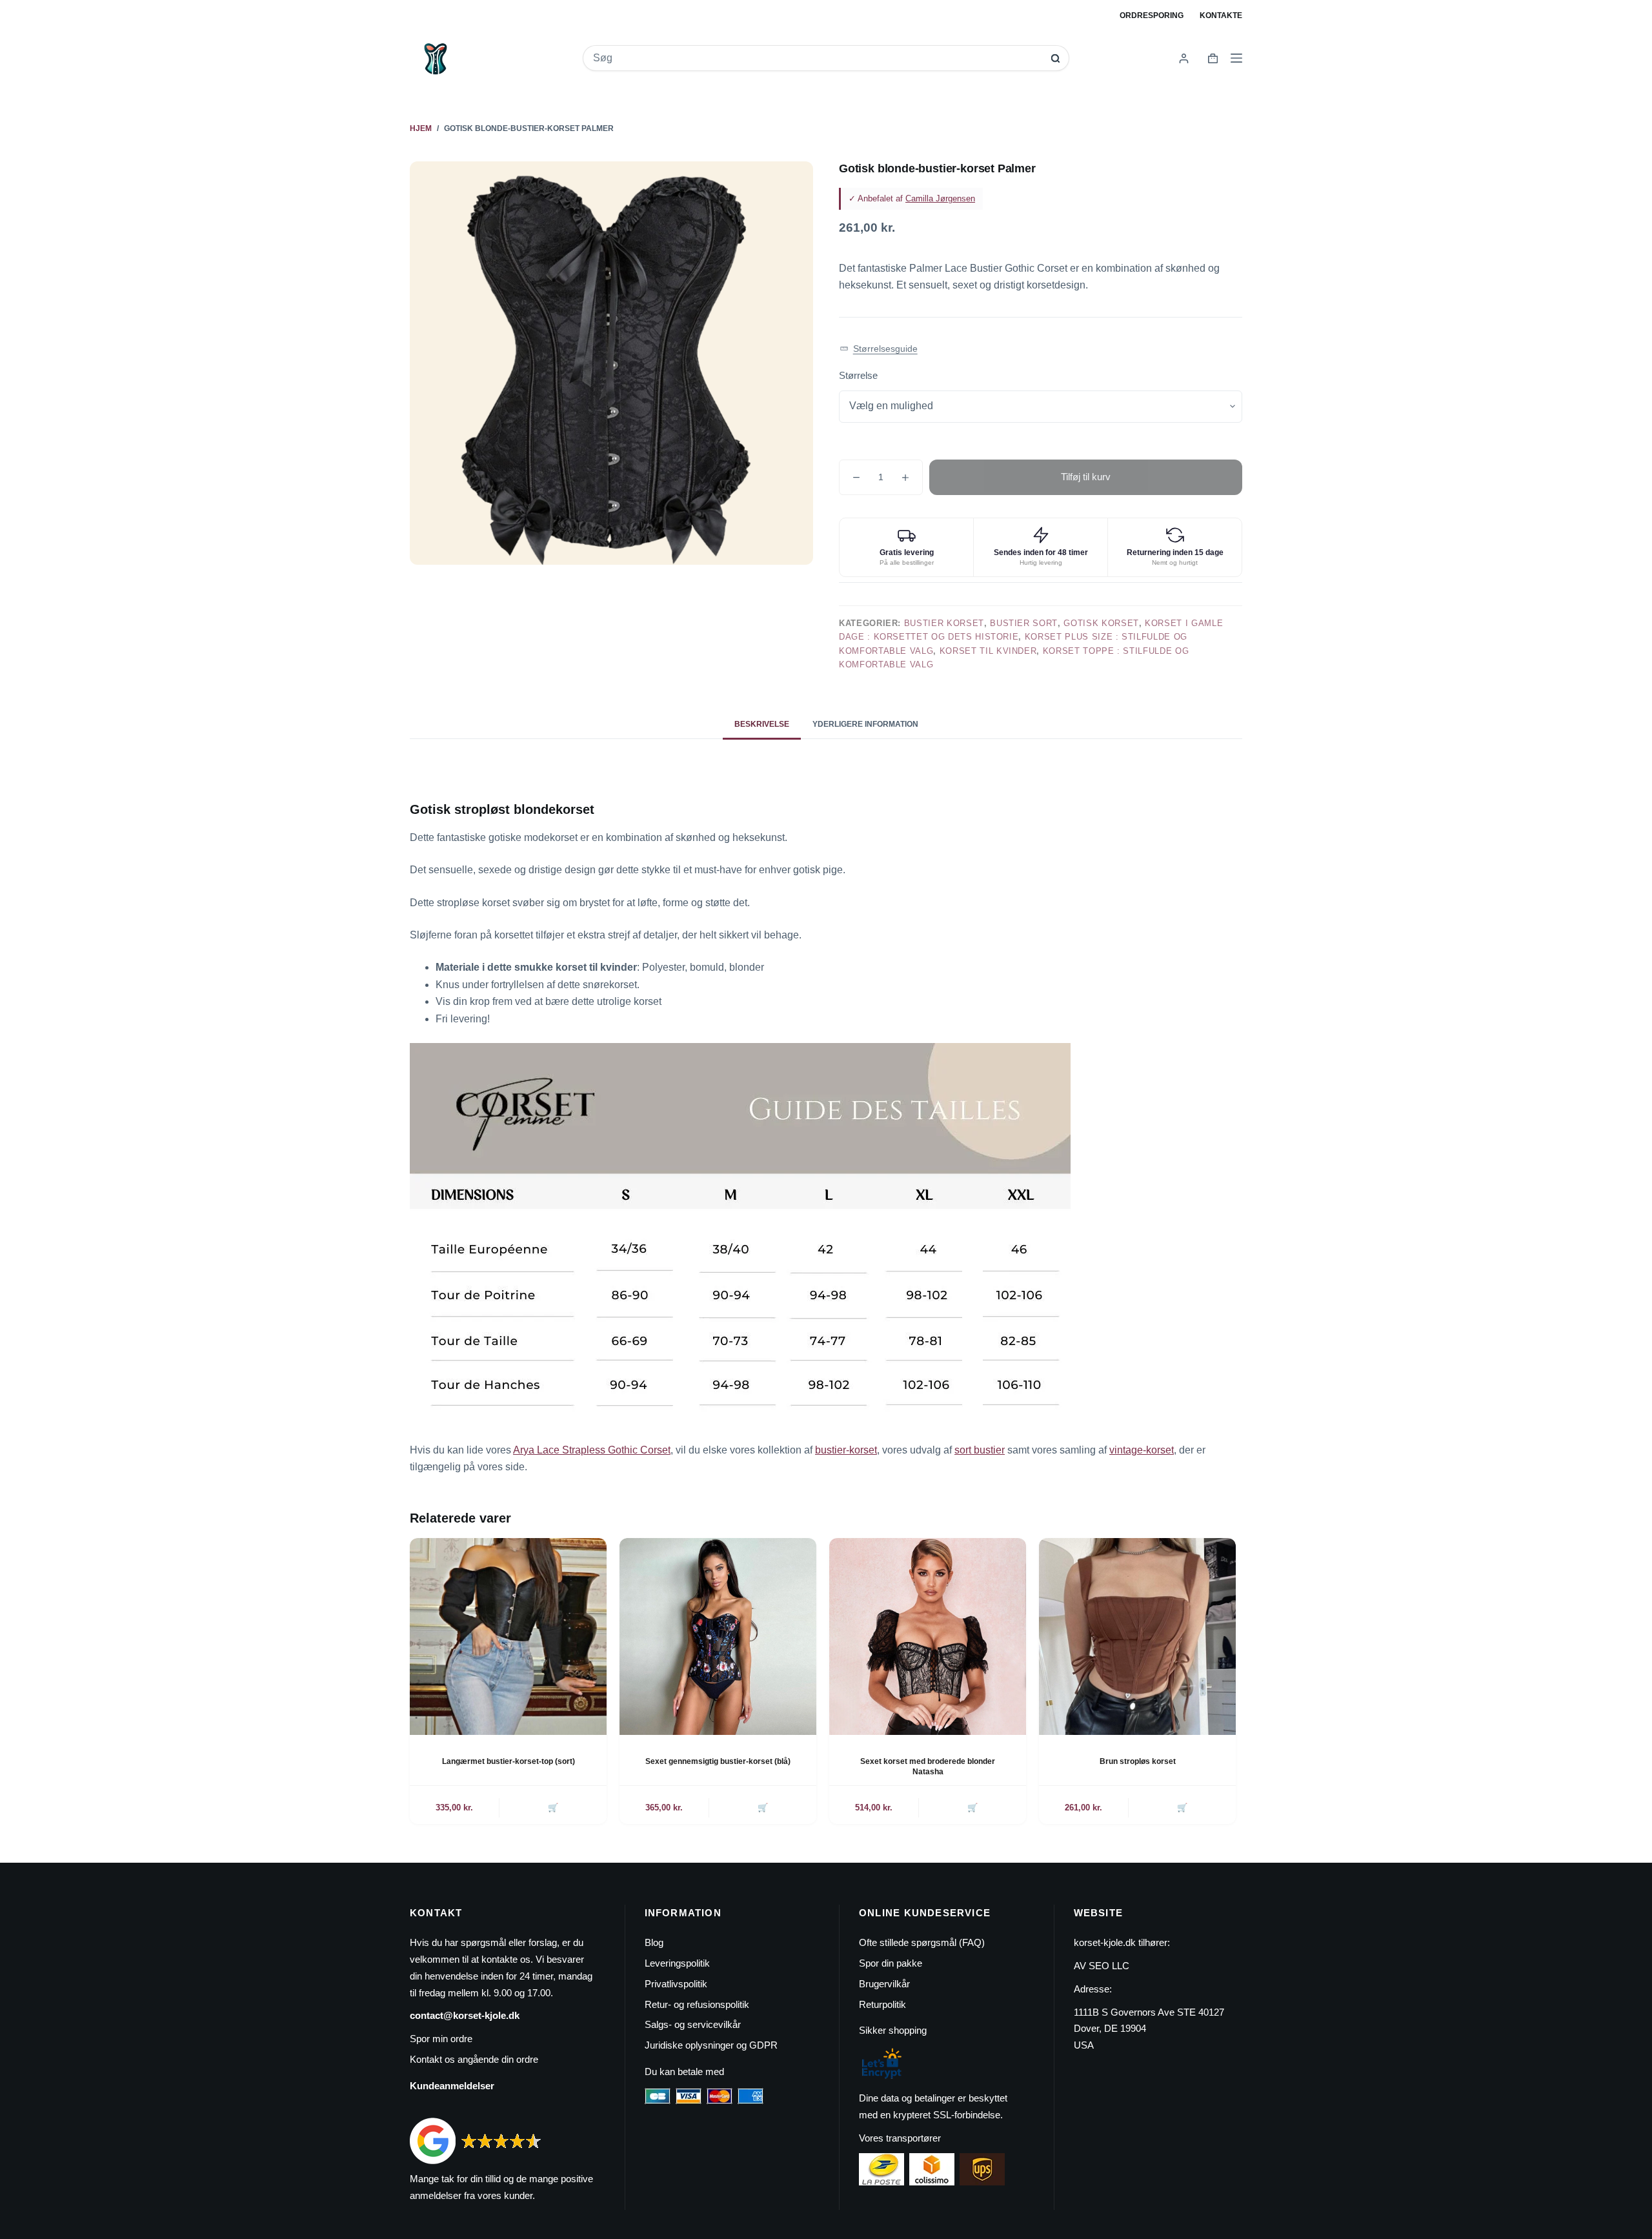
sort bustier (980, 1450)
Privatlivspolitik (676, 1984)
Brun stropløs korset (1138, 1761)
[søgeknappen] (1055, 58)
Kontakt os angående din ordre (474, 2059)
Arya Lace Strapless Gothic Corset (592, 1450)
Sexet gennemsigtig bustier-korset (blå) (718, 1761)
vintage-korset (1142, 1450)
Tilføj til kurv (1086, 477)
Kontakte (1221, 15)
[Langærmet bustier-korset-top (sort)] (508, 1636)
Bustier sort (1024, 623)
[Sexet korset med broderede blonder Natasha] (928, 1636)
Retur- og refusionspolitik (697, 2004)
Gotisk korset (1101, 623)
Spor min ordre (441, 2039)
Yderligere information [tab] (865, 724)
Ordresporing (1152, 15)
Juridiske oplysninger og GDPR (711, 2045)
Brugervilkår (884, 1984)
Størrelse (858, 375)
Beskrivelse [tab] (762, 724)
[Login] (1184, 58)
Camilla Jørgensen (940, 198)
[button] (879, 349)
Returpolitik (882, 2004)
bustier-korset (846, 1450)
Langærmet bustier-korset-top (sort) (509, 1761)
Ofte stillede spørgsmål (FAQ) (922, 1942)
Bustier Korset (944, 623)
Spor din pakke (891, 1963)
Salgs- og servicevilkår (693, 2024)
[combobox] (817, 58)
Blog (654, 1942)
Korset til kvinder (988, 651)
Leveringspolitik (677, 1963)
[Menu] (1236, 58)
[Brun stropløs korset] (1137, 1636)
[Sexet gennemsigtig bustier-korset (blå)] (718, 1636)
